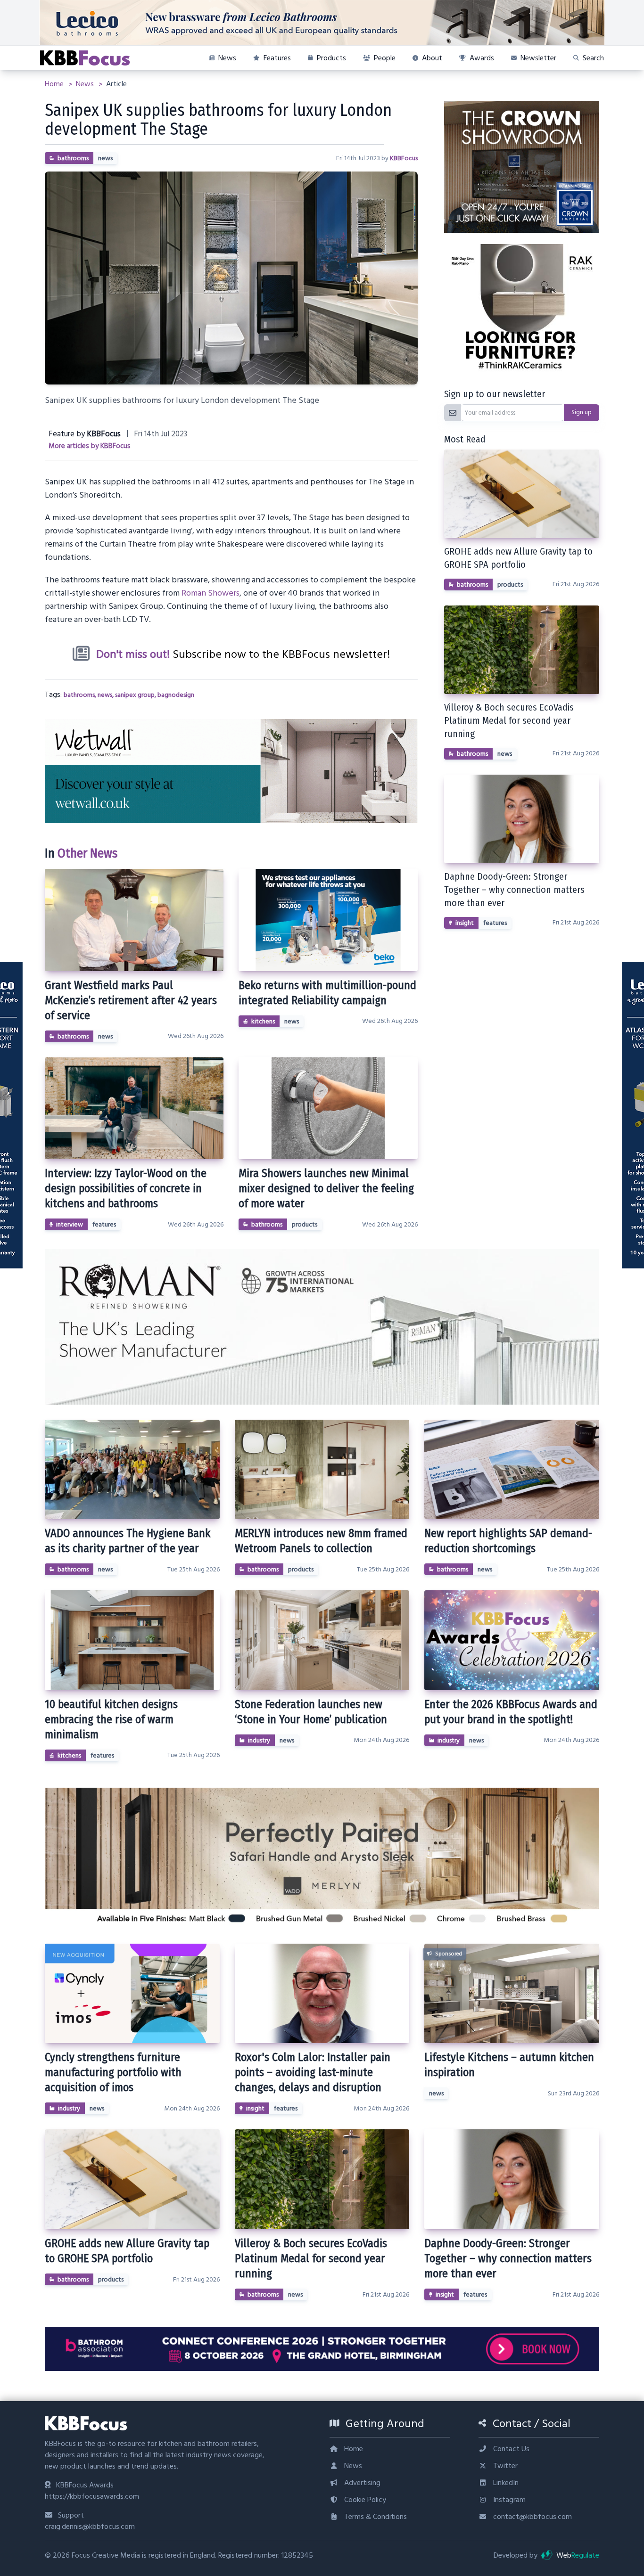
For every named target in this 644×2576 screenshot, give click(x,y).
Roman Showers (211, 593)
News (86, 84)
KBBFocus (404, 158)
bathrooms (73, 158)
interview (70, 1225)
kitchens (263, 1022)
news (105, 158)
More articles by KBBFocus (90, 446)
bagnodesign (176, 695)
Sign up (582, 412)
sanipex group (135, 695)
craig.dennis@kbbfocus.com (90, 2527)
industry (259, 1741)
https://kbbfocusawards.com (92, 2496)
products (305, 1225)
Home (55, 84)
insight (465, 923)
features (104, 1225)
